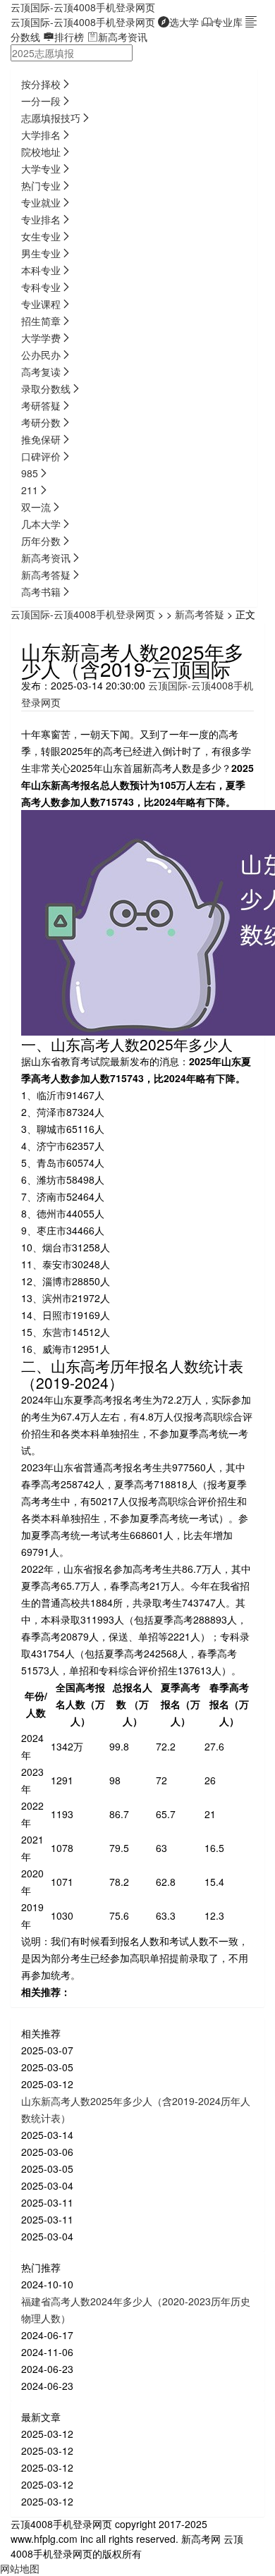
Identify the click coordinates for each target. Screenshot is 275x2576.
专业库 (228, 22)
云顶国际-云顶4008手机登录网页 (83, 7)
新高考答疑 (200, 614)
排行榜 (69, 37)
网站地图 (20, 2568)
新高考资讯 (123, 37)
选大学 (184, 22)
